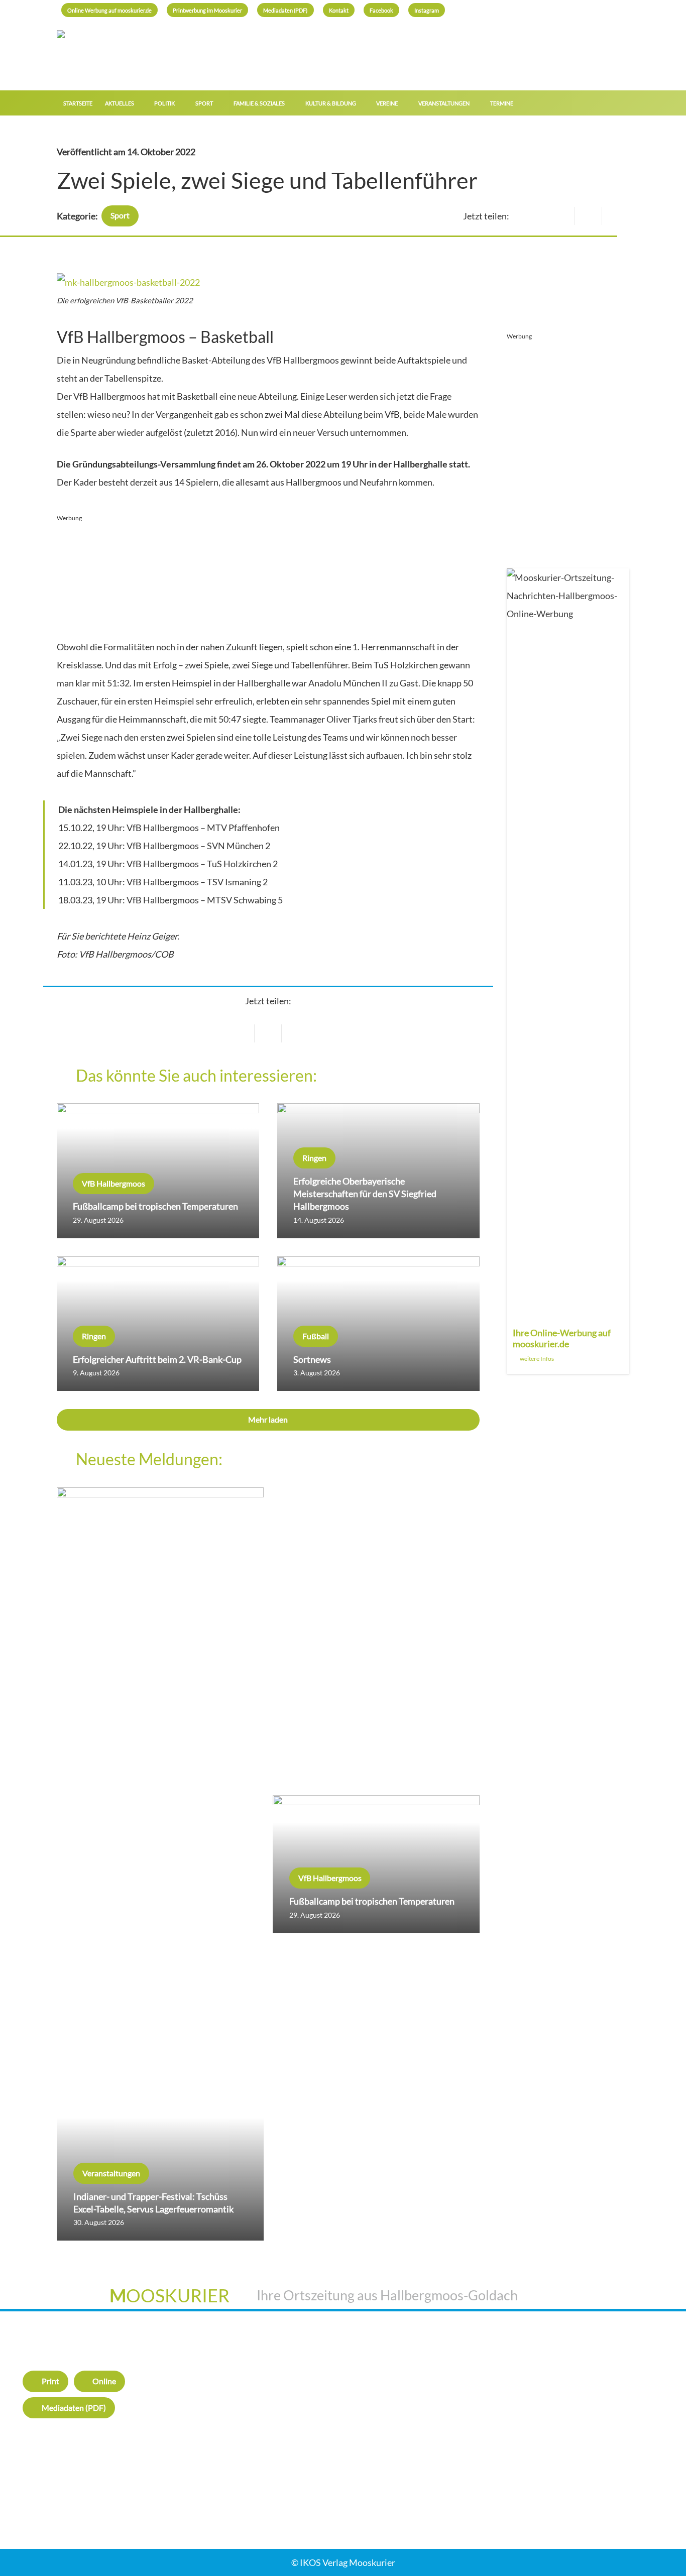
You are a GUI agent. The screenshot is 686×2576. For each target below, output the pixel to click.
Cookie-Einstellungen (629, 2436)
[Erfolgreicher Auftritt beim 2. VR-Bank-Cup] (158, 1324)
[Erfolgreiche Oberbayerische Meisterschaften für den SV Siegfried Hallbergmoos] (378, 1171)
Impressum (609, 2368)
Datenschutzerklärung (631, 2413)
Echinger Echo (208, 2436)
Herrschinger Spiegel (222, 2368)
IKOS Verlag (475, 2356)
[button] (624, 103)
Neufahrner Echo (214, 2458)
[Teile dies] (268, 1033)
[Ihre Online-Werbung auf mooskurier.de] (568, 971)
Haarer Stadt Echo (216, 2391)
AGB (596, 2391)
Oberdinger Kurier (217, 2413)
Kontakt (468, 2378)
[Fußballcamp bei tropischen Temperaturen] (158, 1171)
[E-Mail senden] (241, 1033)
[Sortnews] (378, 1324)
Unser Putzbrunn (214, 2481)
